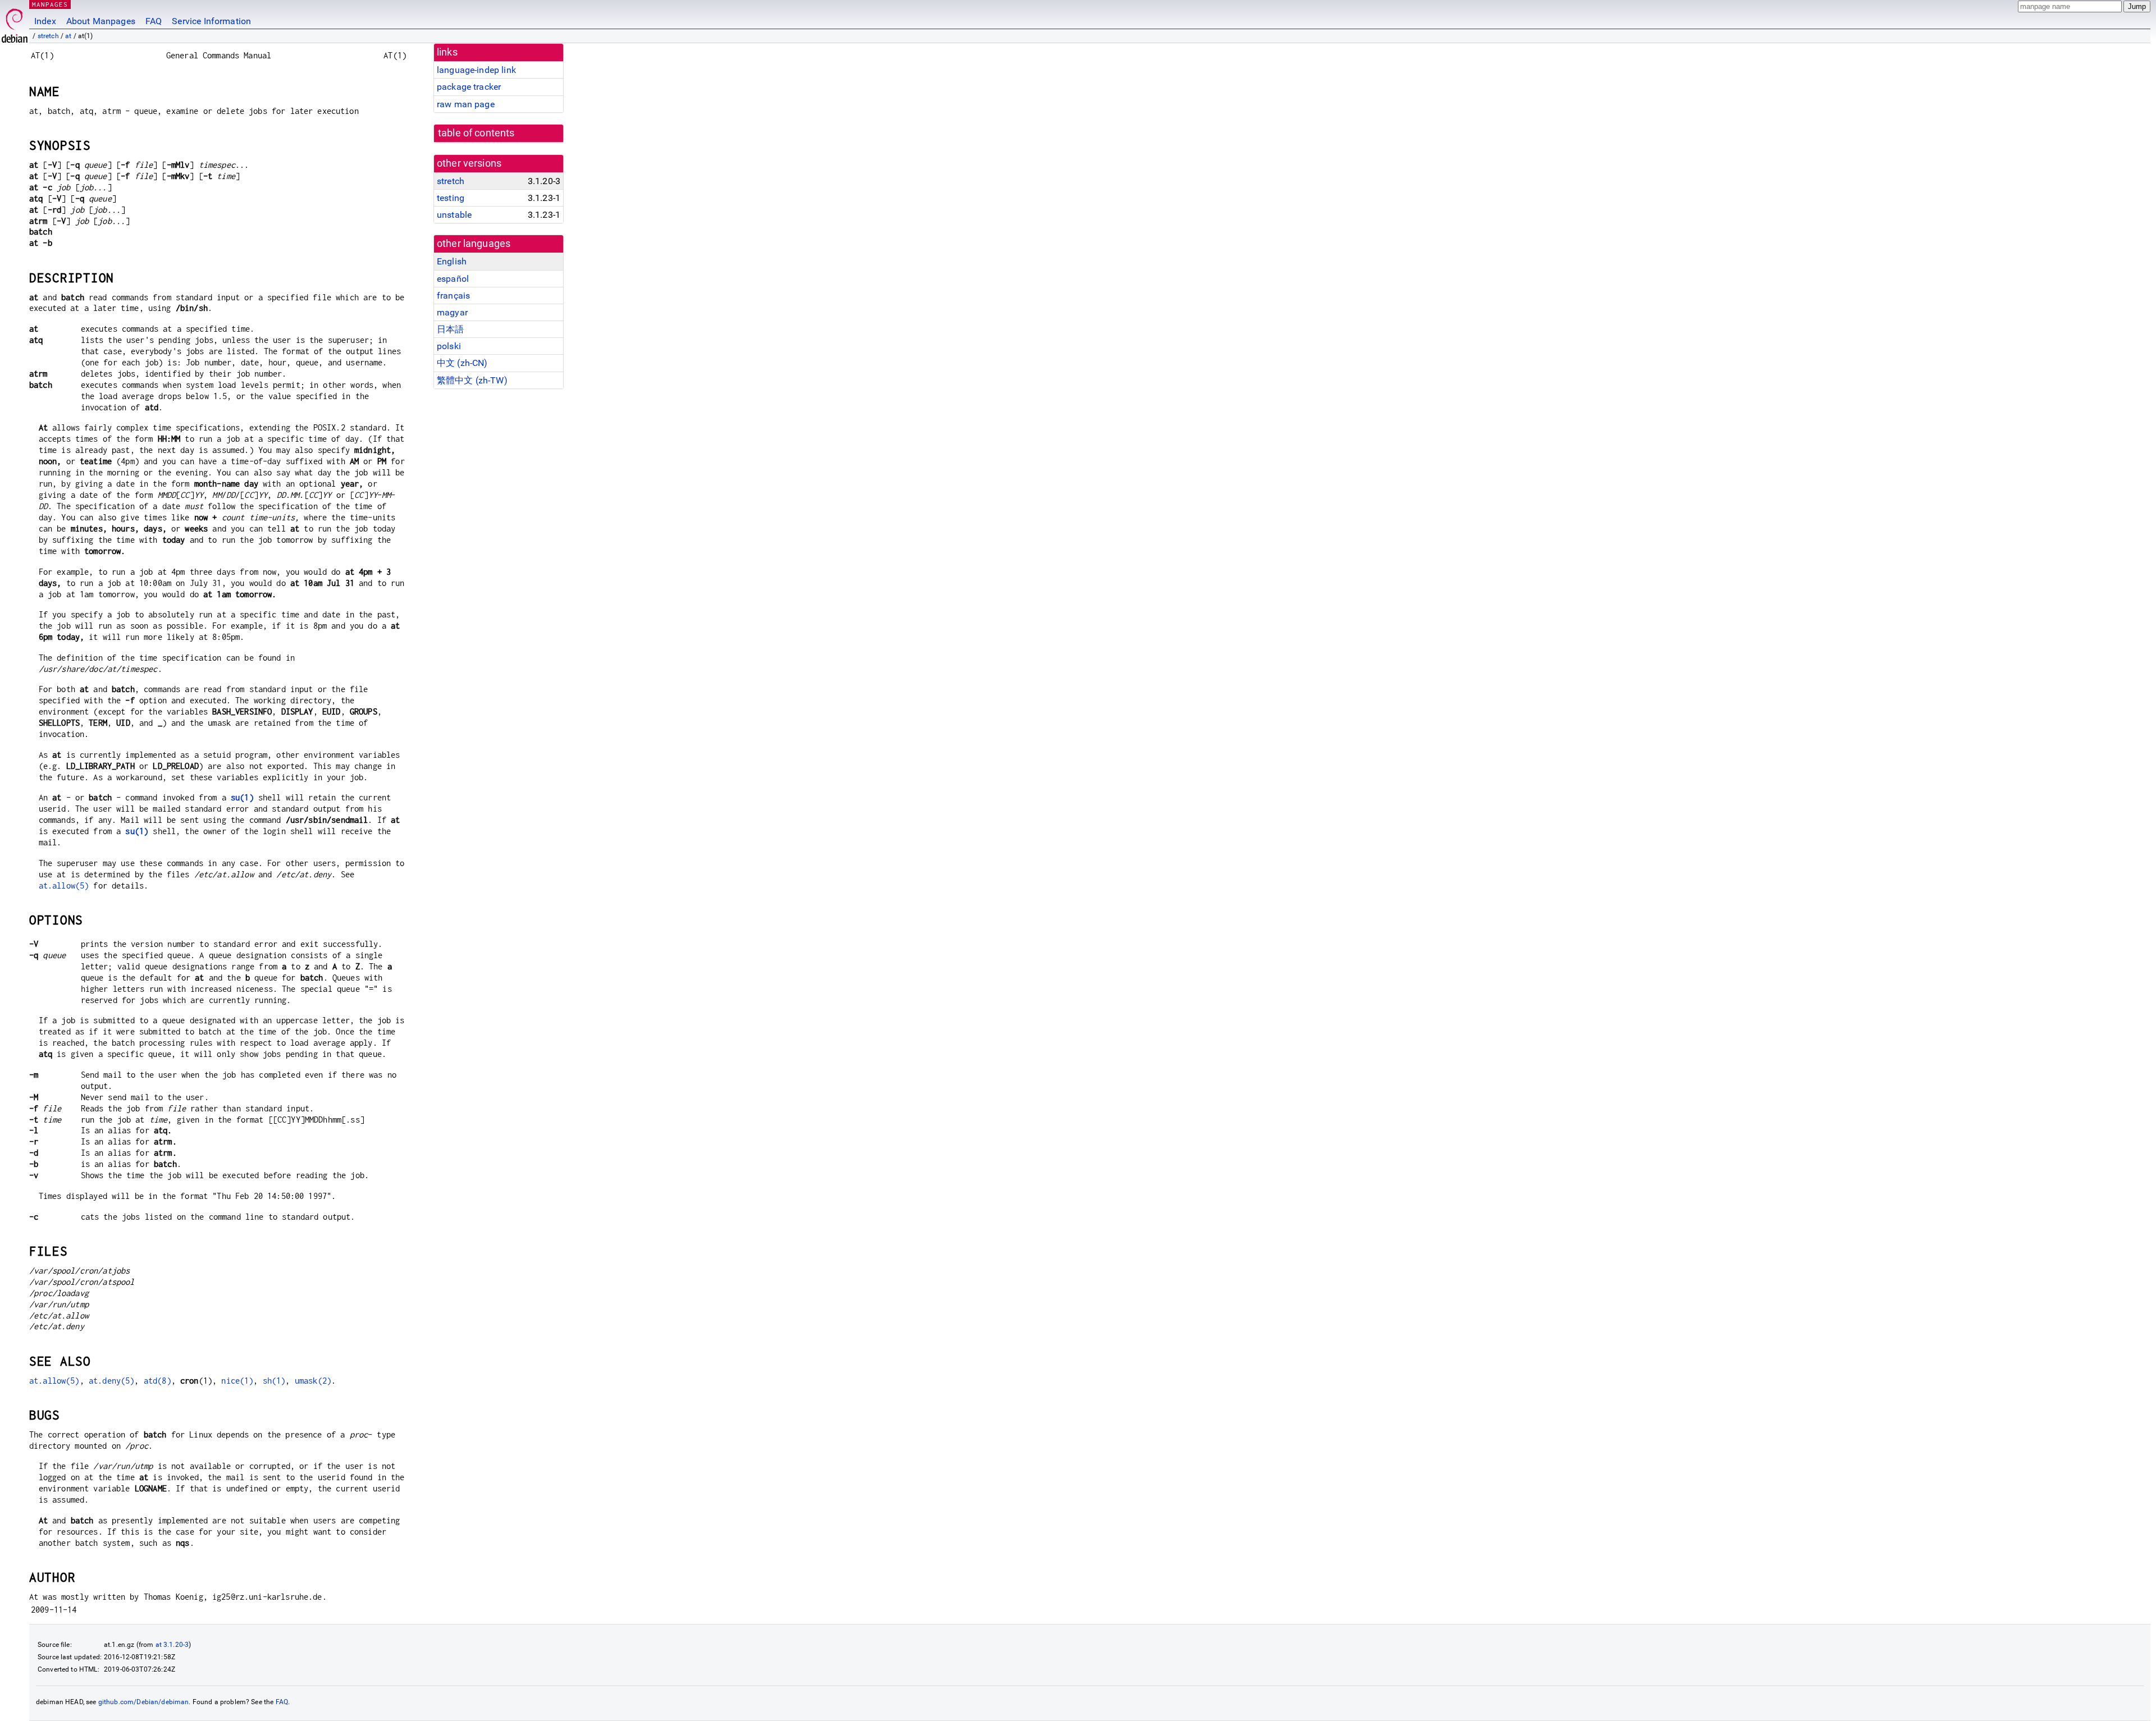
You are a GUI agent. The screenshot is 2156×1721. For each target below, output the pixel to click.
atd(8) (157, 1381)
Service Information (211, 21)
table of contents (476, 133)
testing (451, 198)
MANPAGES (50, 4)
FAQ (154, 21)
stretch (48, 36)
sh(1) (274, 1381)
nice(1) (237, 1381)
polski (449, 346)
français (453, 296)
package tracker (469, 87)
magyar (452, 312)
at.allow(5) (64, 885)
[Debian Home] (15, 23)
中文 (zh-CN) (462, 363)
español (453, 279)
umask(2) (313, 1381)
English (452, 261)
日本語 (450, 329)
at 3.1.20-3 (172, 1645)
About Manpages (101, 21)
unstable (454, 215)
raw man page (466, 104)
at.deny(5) (112, 1381)
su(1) (242, 797)
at (68, 36)
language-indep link (476, 70)
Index (45, 21)
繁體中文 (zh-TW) (472, 380)
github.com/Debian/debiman (144, 1702)
